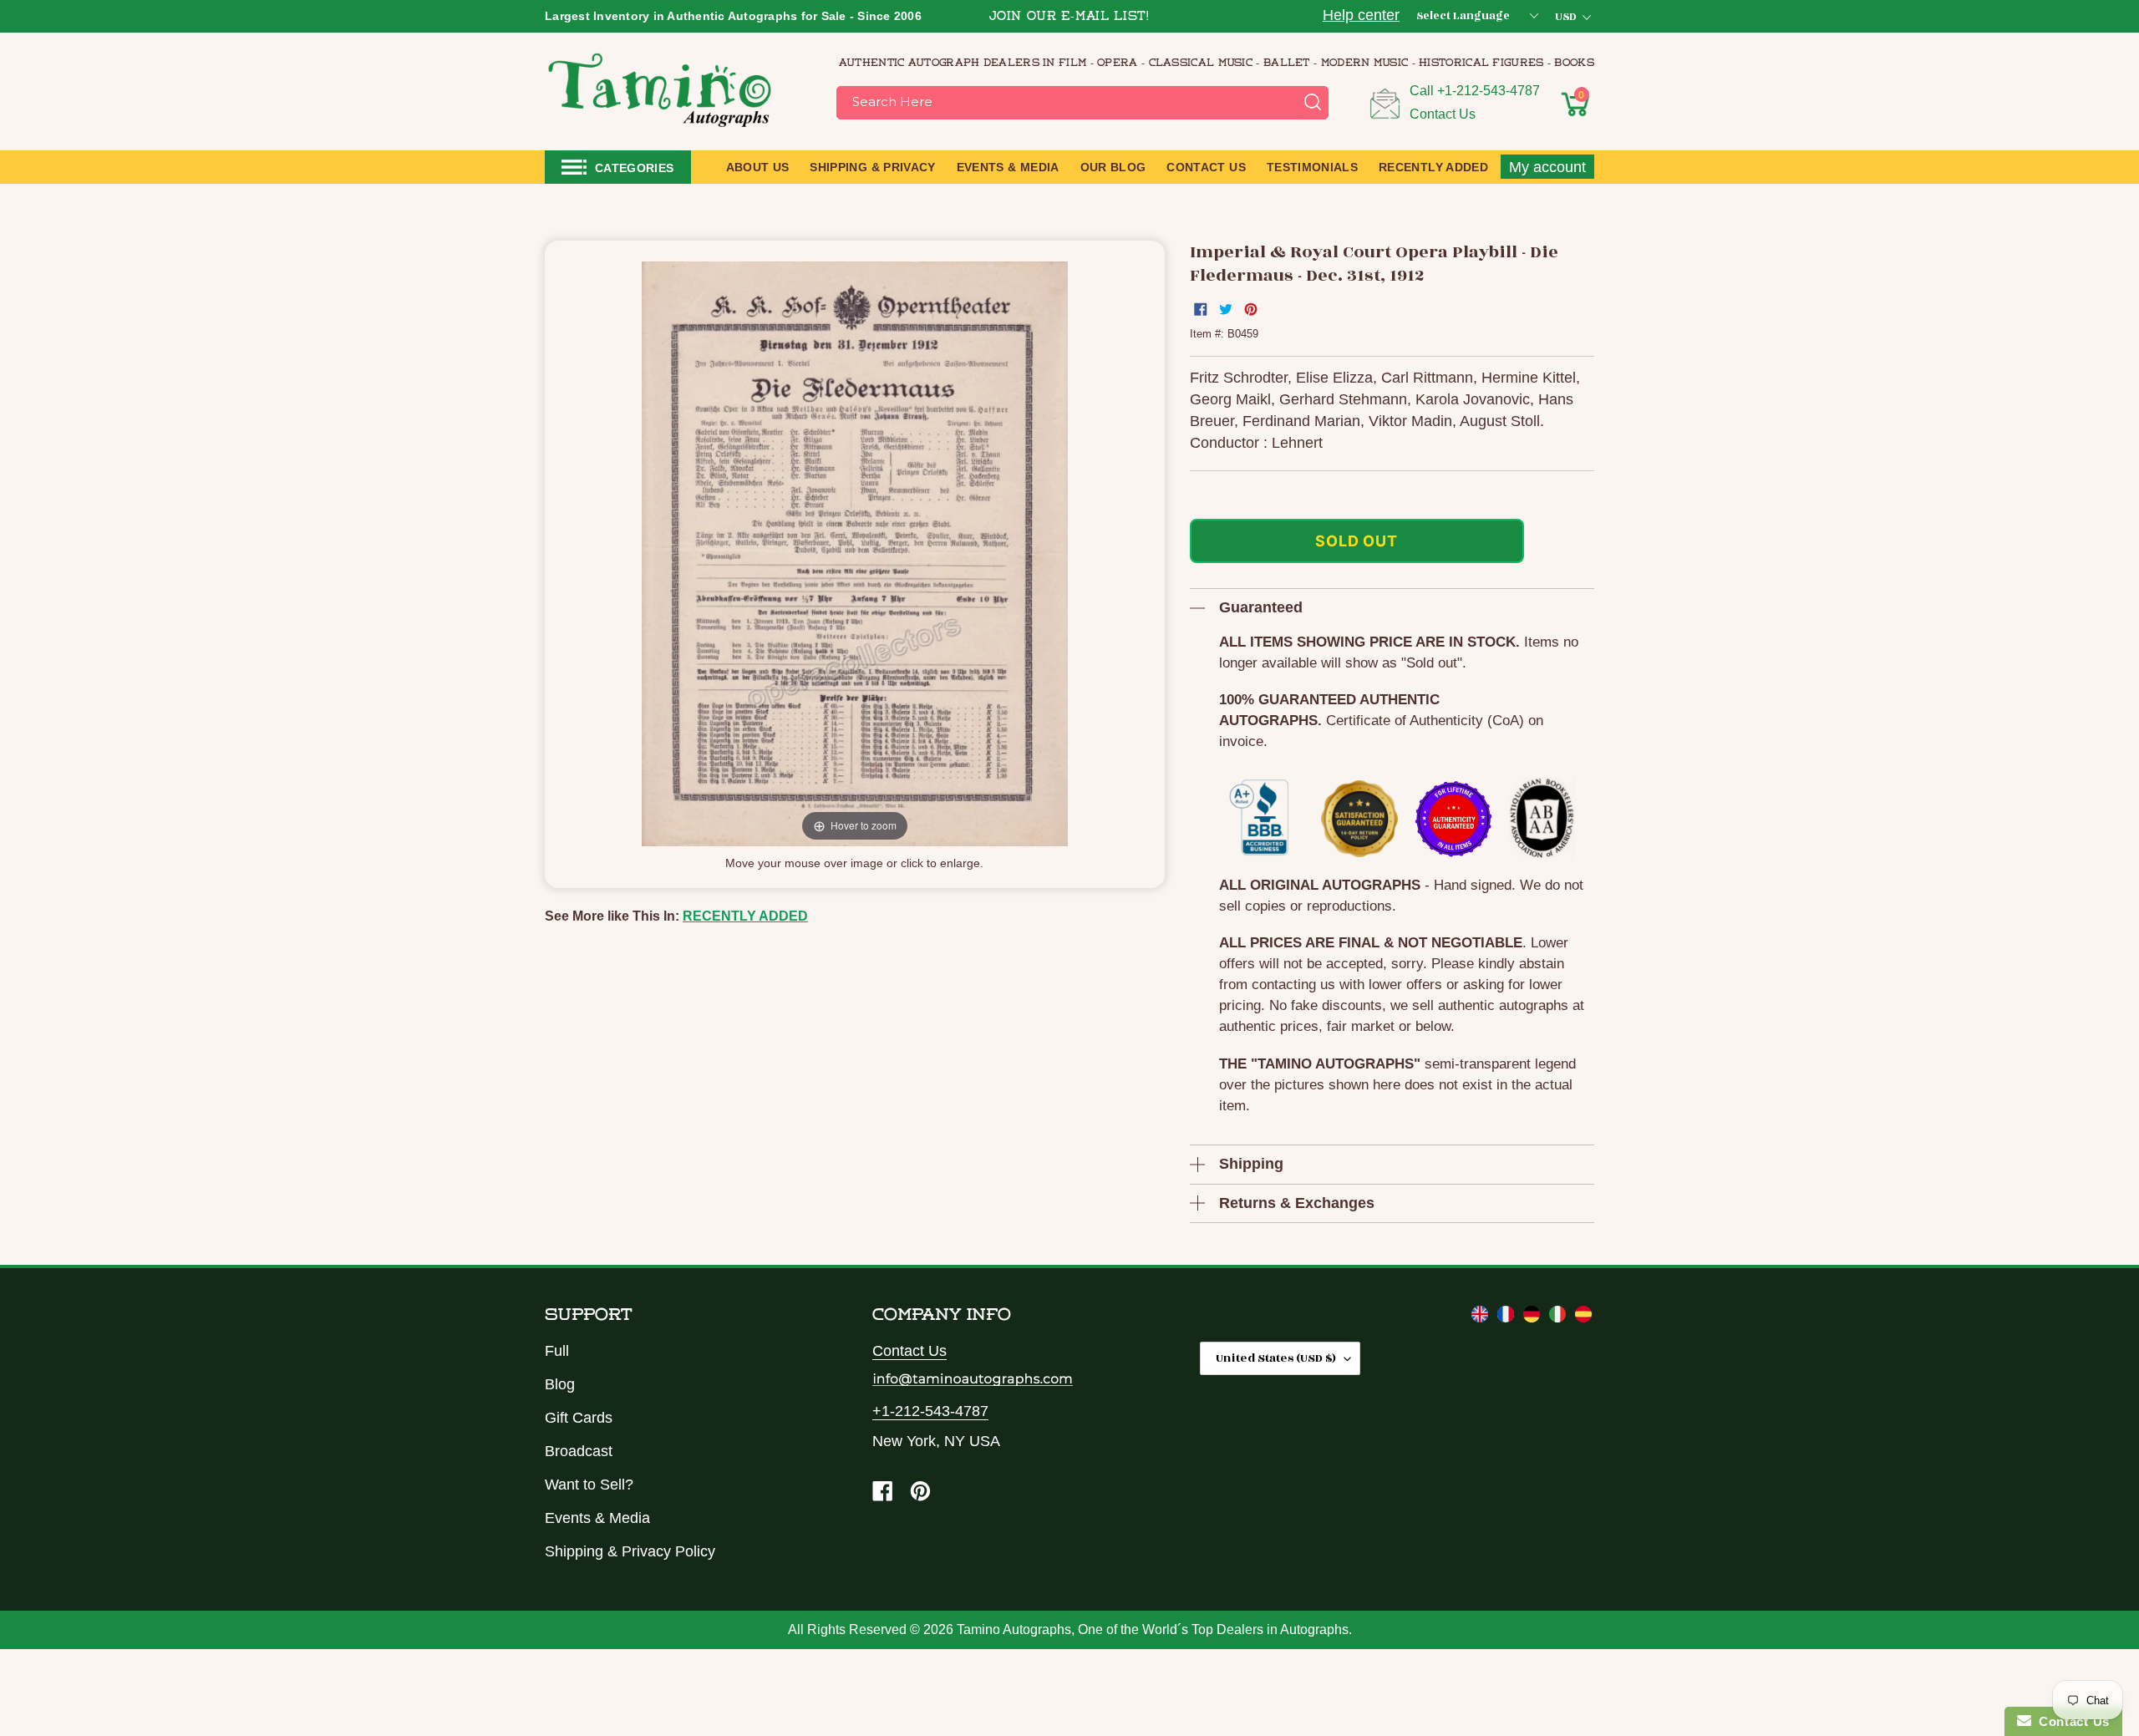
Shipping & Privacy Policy (630, 1551)
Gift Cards (579, 1418)
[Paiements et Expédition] (1508, 1317)
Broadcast (579, 1451)
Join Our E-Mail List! (1069, 17)
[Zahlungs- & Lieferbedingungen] (1534, 1317)
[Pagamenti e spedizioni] (1560, 1317)
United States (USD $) (1276, 1358)
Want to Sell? (589, 1485)
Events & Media (597, 1518)
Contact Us (1443, 114)
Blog (560, 1384)
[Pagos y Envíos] (1583, 1317)
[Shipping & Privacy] (1482, 1317)
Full (557, 1351)
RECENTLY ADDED (745, 916)
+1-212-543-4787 (1489, 91)
